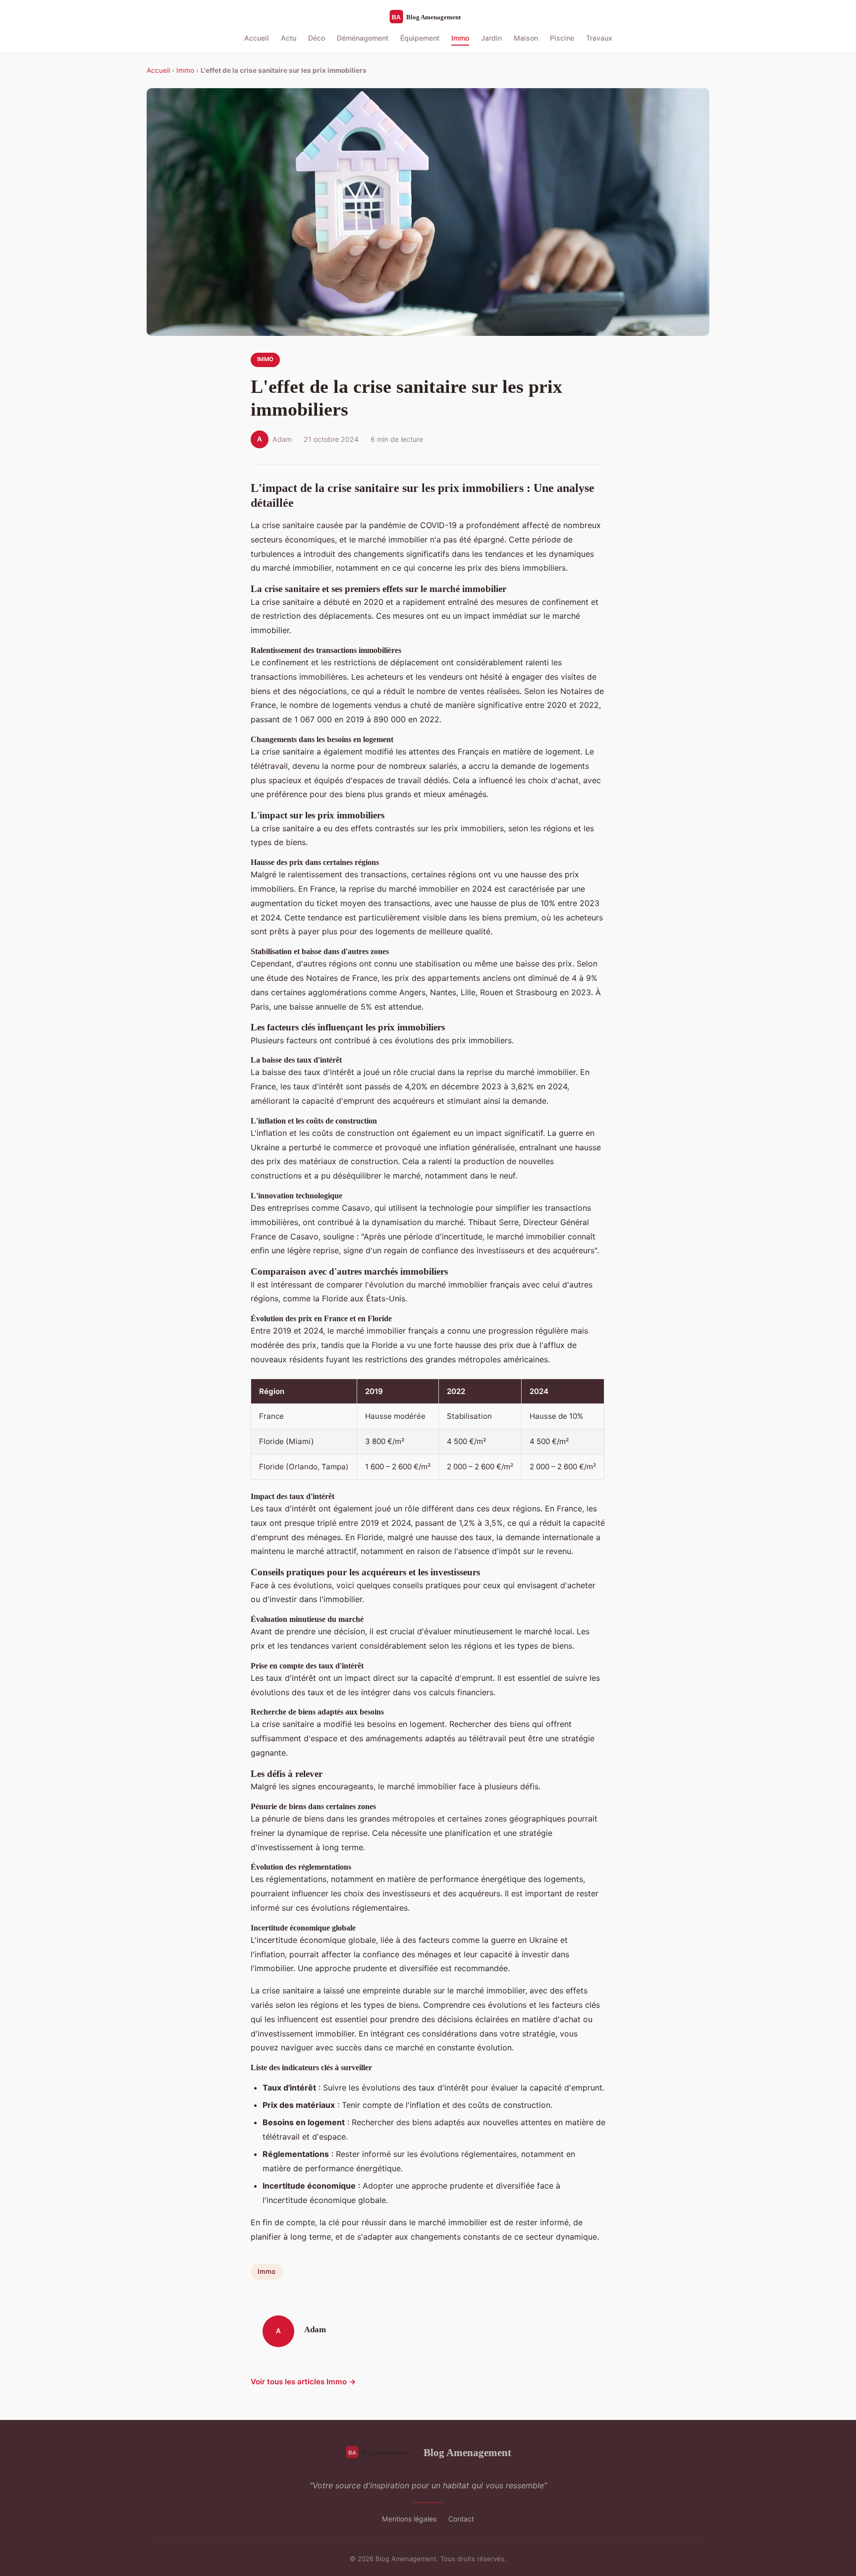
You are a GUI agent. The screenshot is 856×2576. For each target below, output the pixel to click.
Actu (289, 38)
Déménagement (363, 38)
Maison (526, 38)
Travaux (599, 38)
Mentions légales (409, 2519)
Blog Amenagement (467, 2452)
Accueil (257, 38)
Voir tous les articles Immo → (303, 2382)
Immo (460, 38)
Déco (317, 38)
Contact (461, 2519)
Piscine (562, 38)
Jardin (491, 38)
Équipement (420, 38)
